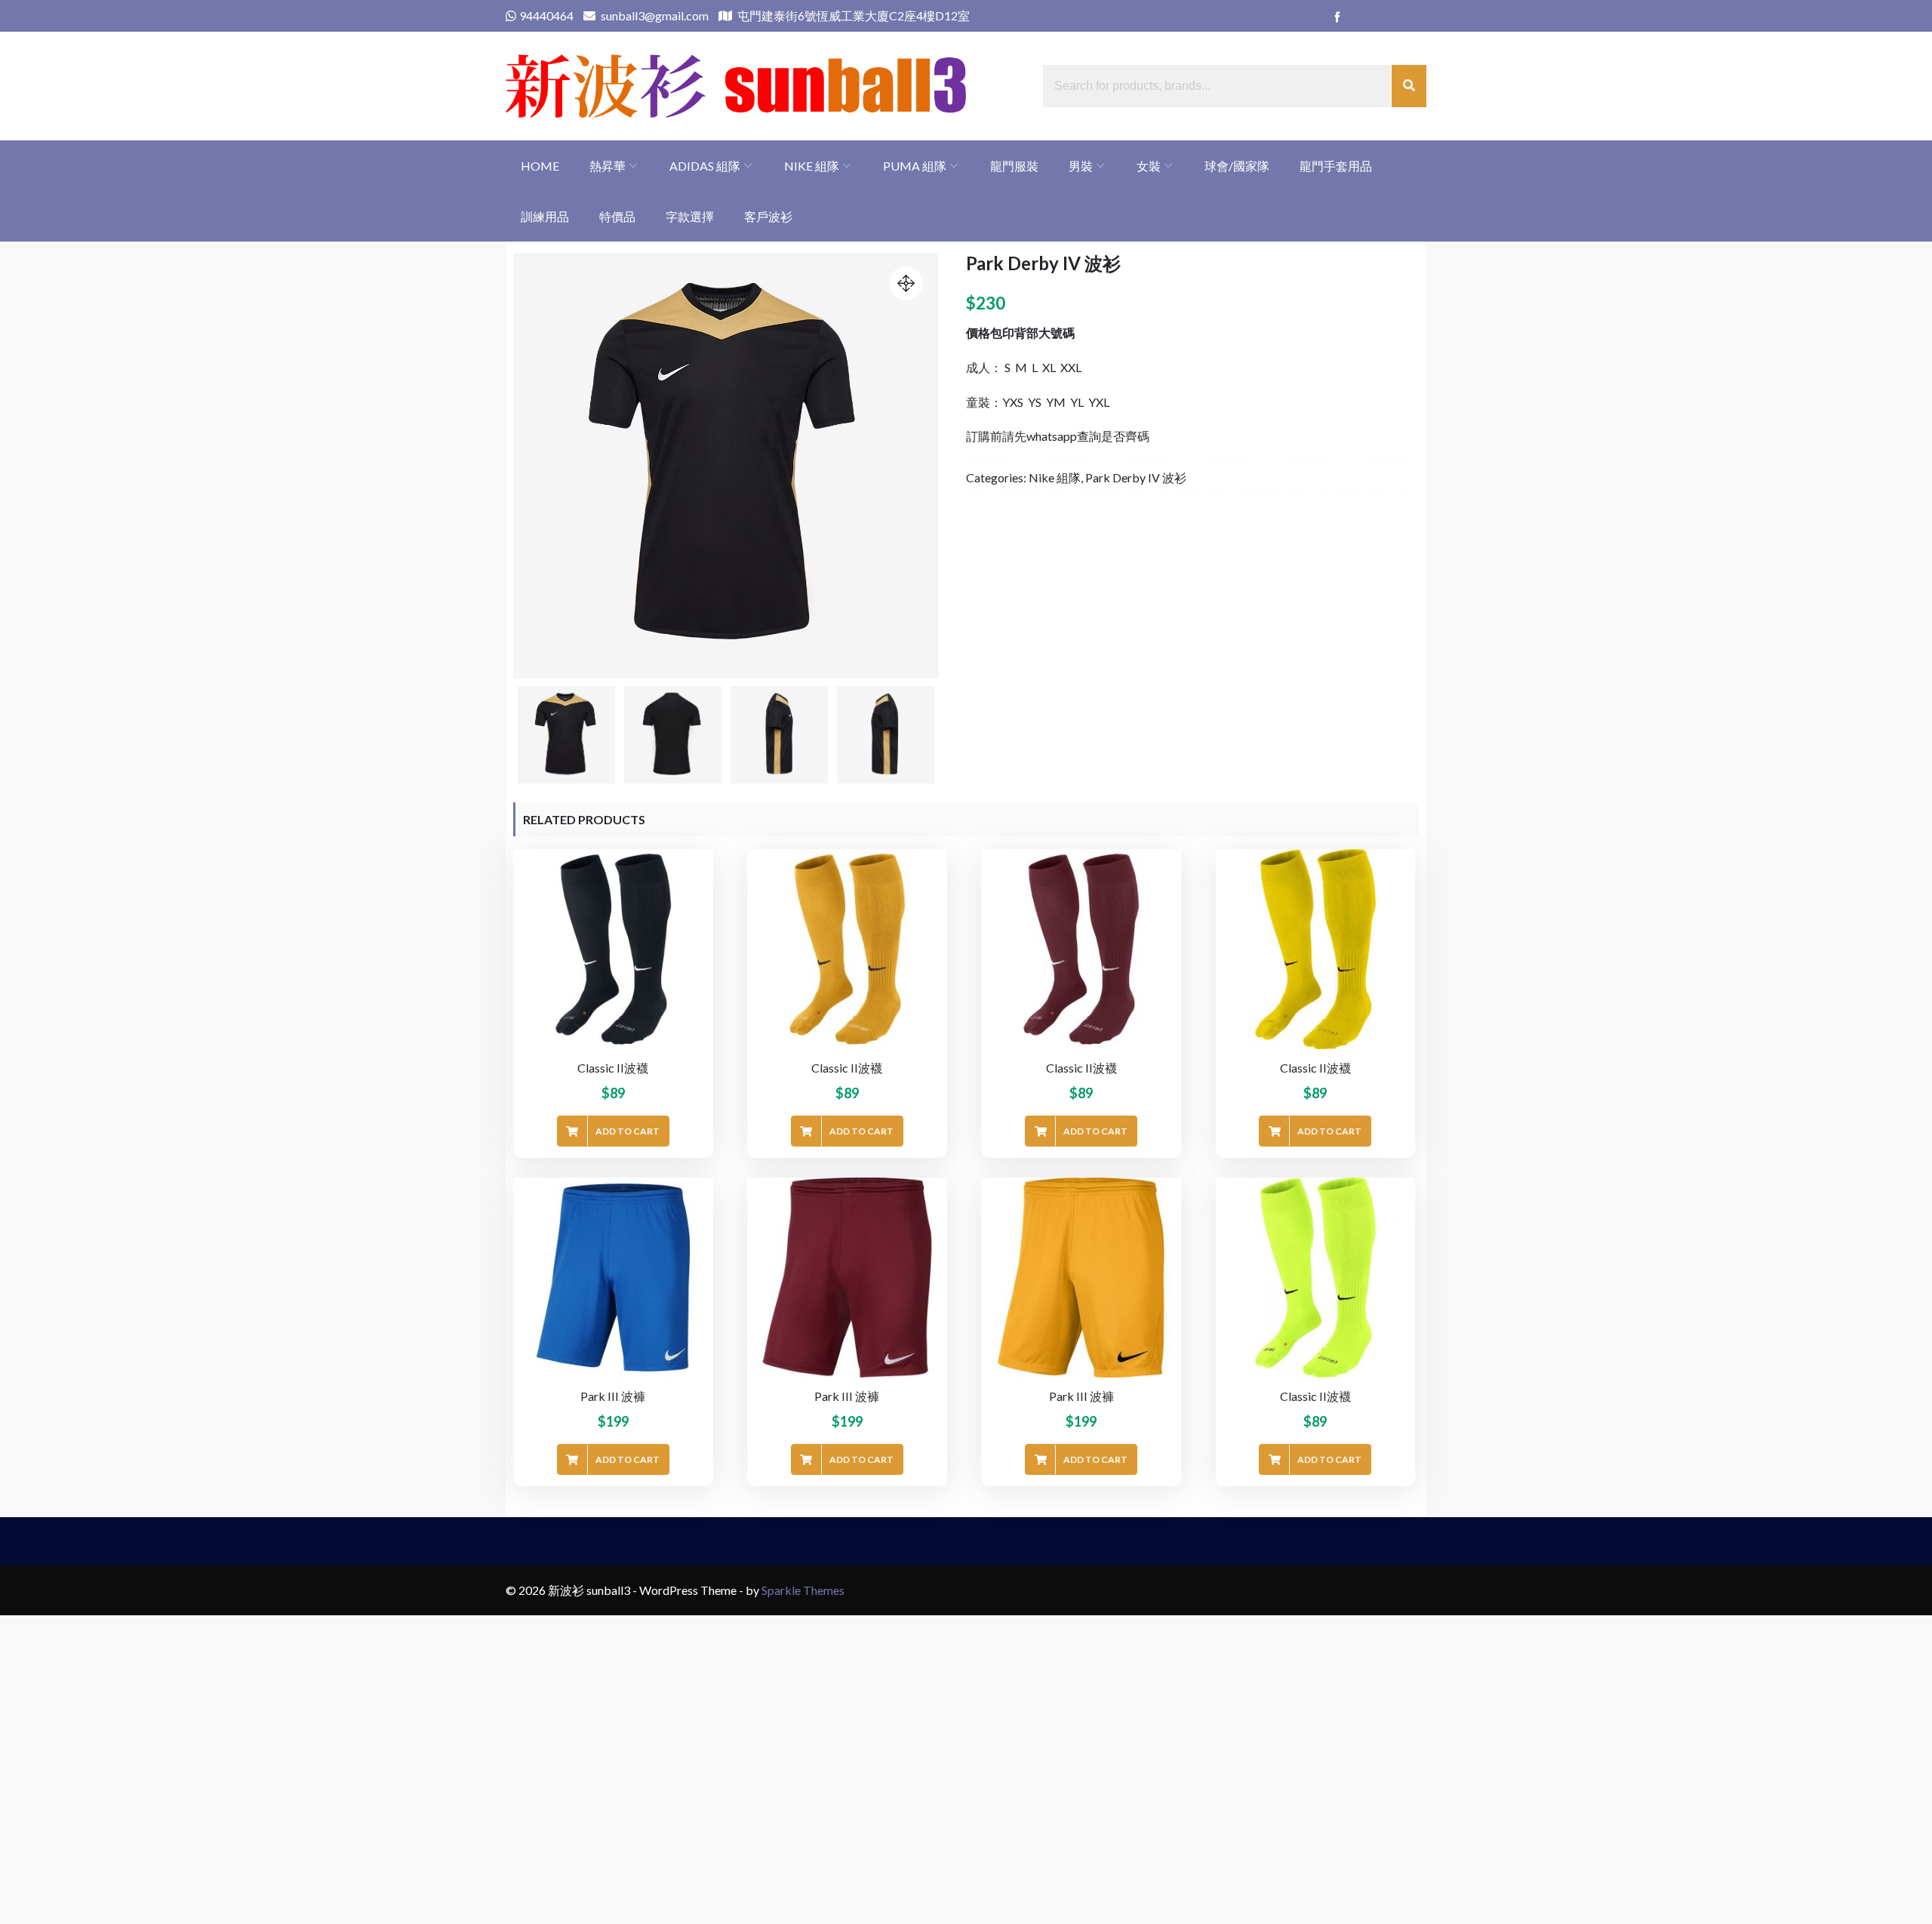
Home (540, 166)
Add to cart (628, 1131)
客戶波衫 (768, 216)
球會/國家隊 (1237, 166)
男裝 (1081, 166)
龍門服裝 (1014, 166)
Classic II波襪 (613, 1068)
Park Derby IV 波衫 (1136, 477)
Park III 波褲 (613, 1396)
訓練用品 (545, 216)
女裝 (1149, 166)
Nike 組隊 (812, 166)
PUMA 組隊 (915, 166)
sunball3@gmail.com (654, 15)
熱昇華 (608, 166)
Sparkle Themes (803, 1590)
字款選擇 (690, 216)
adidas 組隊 (705, 166)
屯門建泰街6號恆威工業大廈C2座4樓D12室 (852, 15)
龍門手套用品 (1336, 166)
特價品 (617, 216)
